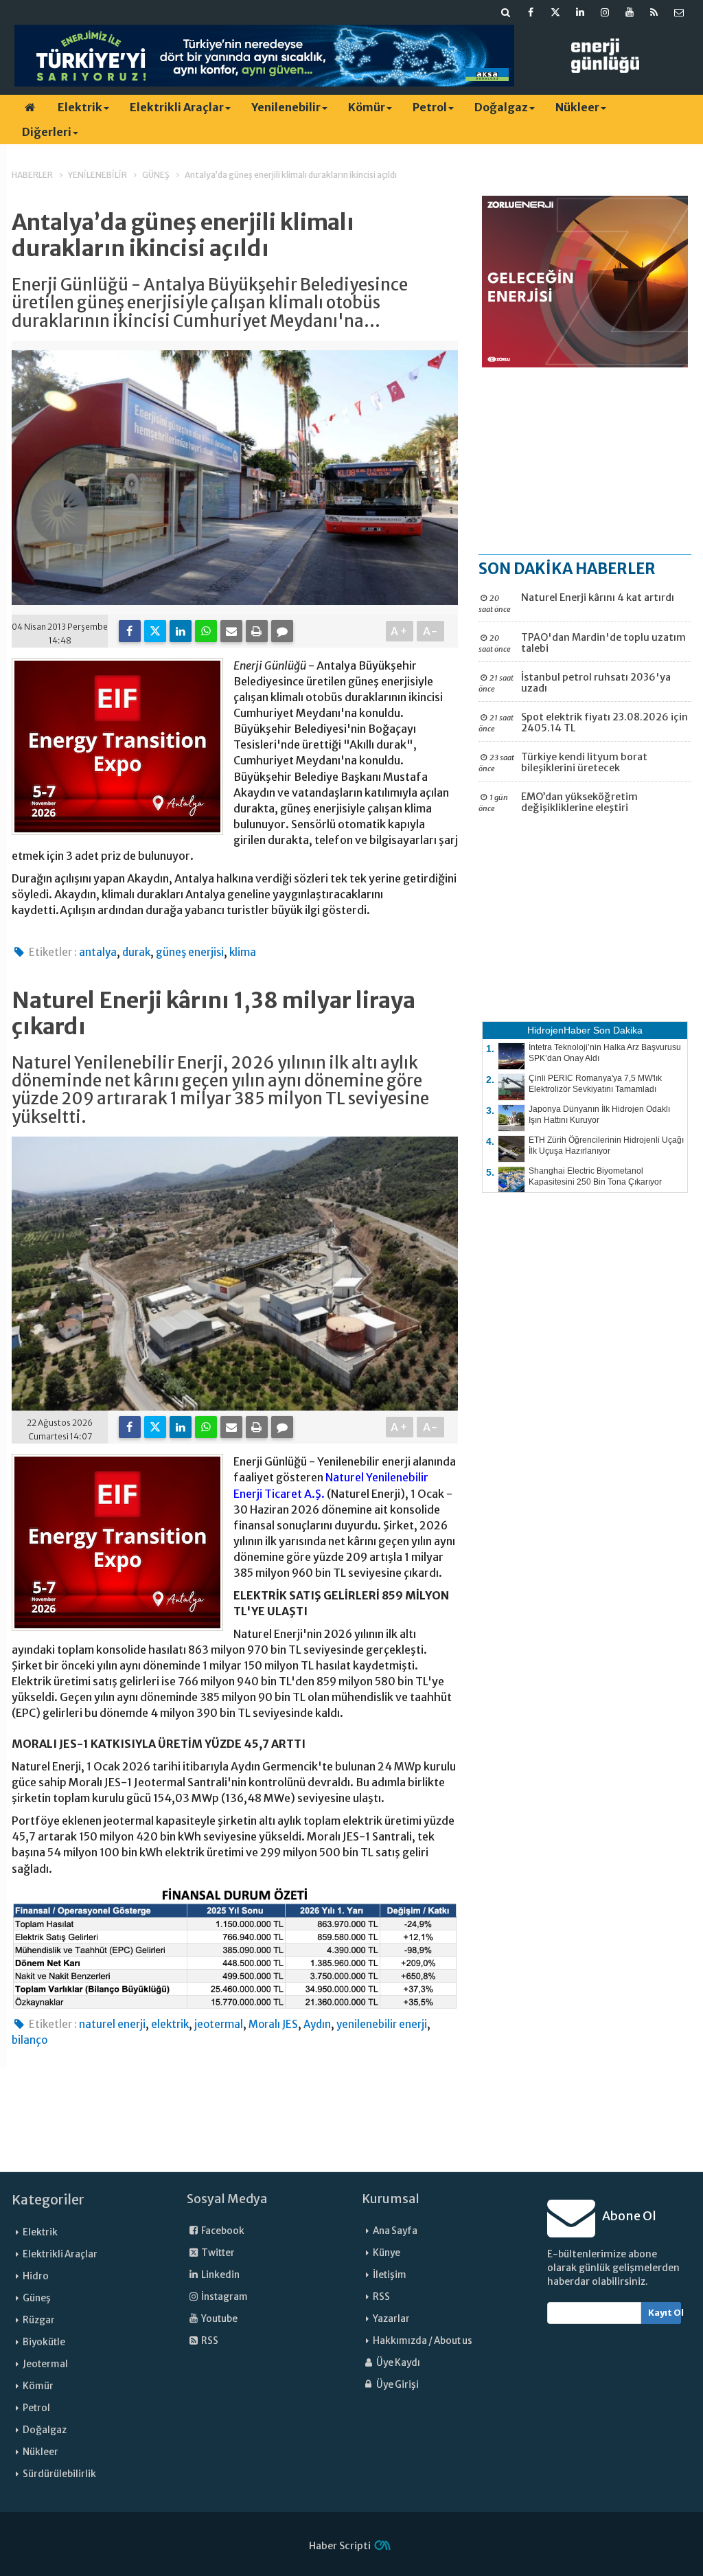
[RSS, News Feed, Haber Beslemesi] (654, 12)
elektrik (170, 2024)
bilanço (30, 2040)
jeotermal (219, 2024)
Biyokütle (44, 2342)
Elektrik (80, 107)
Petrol (430, 107)
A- (431, 631)
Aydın (317, 2024)
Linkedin (220, 2275)
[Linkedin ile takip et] (580, 12)
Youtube (219, 2319)
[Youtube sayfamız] (630, 12)
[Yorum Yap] (282, 631)
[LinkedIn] (181, 631)
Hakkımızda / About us (423, 2341)
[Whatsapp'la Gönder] (206, 631)
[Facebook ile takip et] (531, 12)
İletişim (390, 2275)
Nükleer (577, 107)
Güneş (37, 2298)
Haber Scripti (340, 2546)
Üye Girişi (397, 2385)
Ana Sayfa (395, 2231)
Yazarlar (391, 2319)
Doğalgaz (501, 107)
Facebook (222, 2231)
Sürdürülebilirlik (59, 2474)
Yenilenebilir (286, 107)
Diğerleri (47, 132)
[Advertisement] (585, 460)
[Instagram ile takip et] (605, 12)
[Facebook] (130, 631)
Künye (387, 2253)
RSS (209, 2341)
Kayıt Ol (665, 2313)
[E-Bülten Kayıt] (679, 12)
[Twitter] (155, 631)
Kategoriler (48, 2200)
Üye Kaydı (397, 2363)
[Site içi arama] (506, 12)
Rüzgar (39, 2320)
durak (136, 952)
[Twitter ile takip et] (555, 12)
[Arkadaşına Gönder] (231, 631)
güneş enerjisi (190, 952)
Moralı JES (273, 2024)
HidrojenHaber (559, 1030)
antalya (98, 952)
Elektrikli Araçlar (177, 107)
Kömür (367, 107)
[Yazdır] (257, 631)
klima (243, 952)
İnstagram (224, 2297)
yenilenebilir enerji (382, 2024)
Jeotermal (45, 2364)
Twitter (217, 2253)
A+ (400, 631)
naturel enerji (112, 2024)
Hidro (36, 2276)
